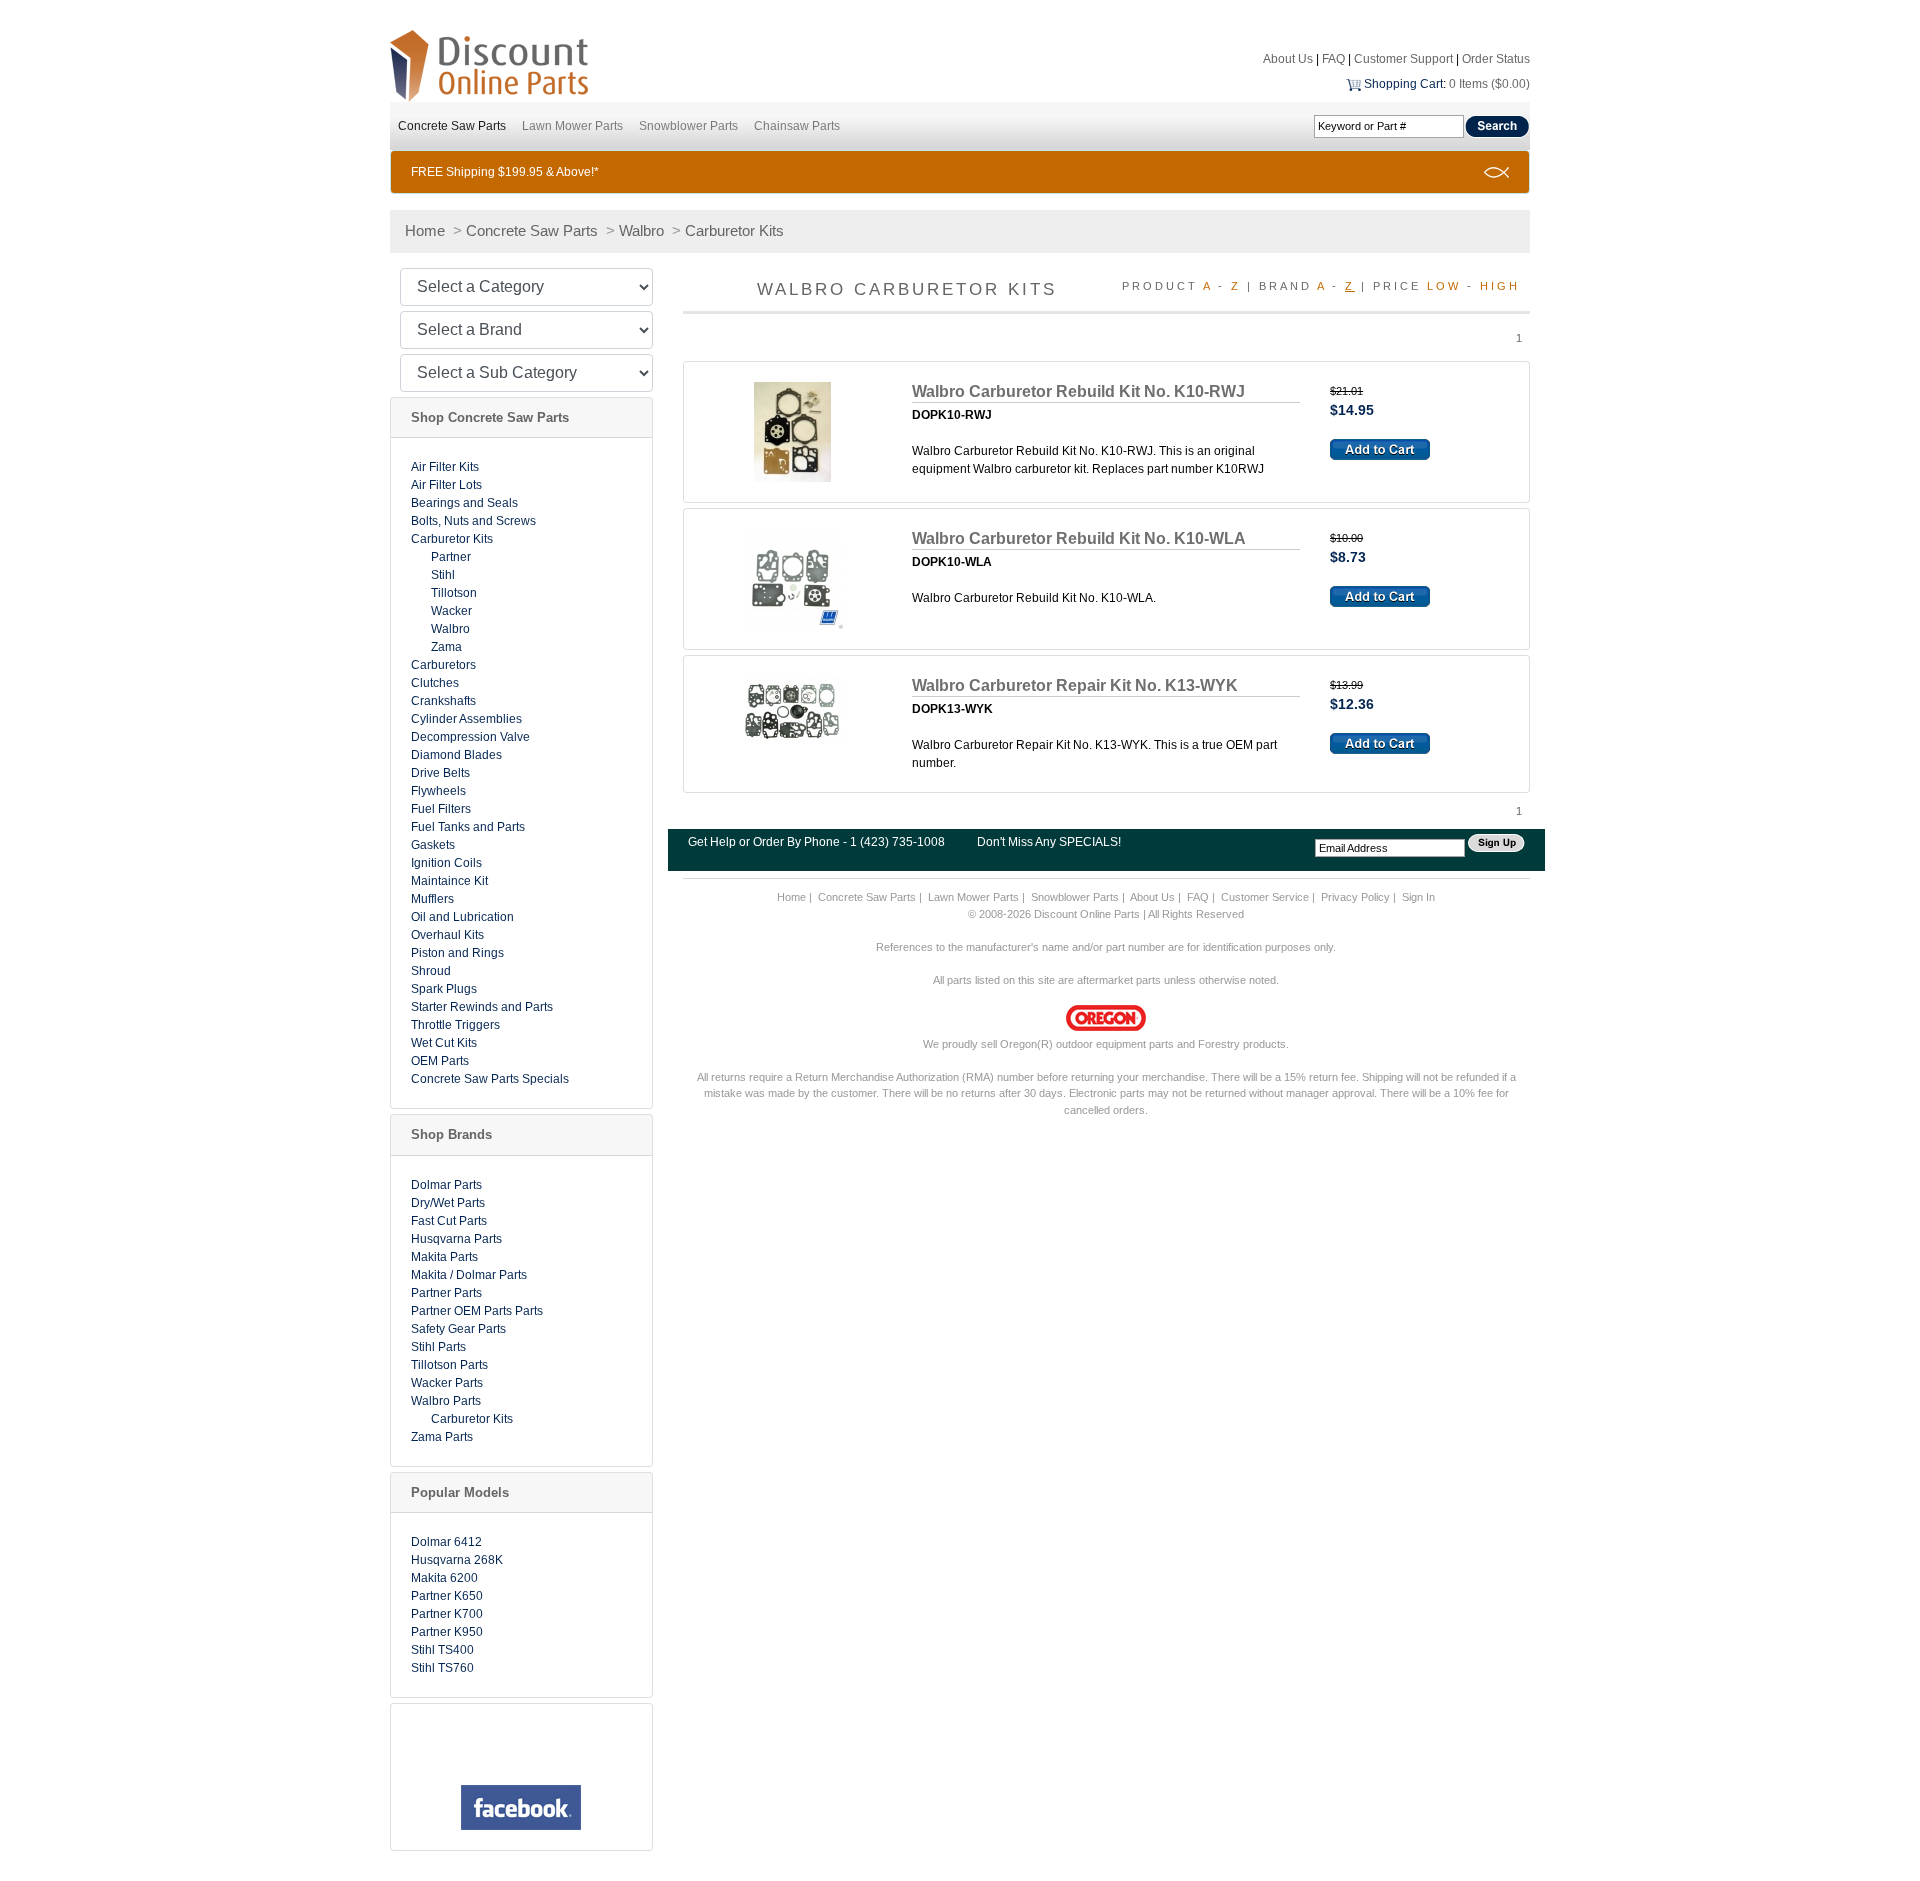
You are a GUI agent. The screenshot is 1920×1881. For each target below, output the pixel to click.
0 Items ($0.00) (1489, 84)
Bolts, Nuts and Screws (473, 521)
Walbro (641, 230)
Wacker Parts (447, 1383)
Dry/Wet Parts (448, 1203)
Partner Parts (446, 1293)
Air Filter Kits (445, 467)
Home (425, 230)
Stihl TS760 (442, 1668)
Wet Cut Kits (444, 1043)
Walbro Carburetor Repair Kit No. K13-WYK (1075, 685)
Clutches (435, 683)
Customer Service (1265, 897)
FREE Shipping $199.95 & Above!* (505, 172)
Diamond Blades (456, 755)
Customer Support (1403, 59)
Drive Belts (440, 773)
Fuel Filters (441, 809)
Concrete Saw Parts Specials (490, 1079)
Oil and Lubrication (462, 917)
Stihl (443, 575)
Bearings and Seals (464, 503)
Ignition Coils (446, 863)
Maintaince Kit (449, 881)
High (1500, 286)
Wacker (451, 611)
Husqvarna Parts (456, 1239)
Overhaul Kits (447, 935)
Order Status (1496, 59)
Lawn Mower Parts (572, 126)
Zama (446, 647)
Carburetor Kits (734, 230)
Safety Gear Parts (458, 1329)
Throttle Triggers (455, 1025)
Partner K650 (447, 1596)
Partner (451, 557)
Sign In (1418, 897)
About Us (1288, 59)
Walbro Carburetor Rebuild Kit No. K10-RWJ (1078, 391)
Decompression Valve (470, 737)
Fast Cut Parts (449, 1221)
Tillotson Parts (449, 1365)
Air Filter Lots (446, 485)
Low (1444, 286)
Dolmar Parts (446, 1185)
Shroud (431, 971)
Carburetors (443, 665)
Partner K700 (447, 1614)
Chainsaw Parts (797, 126)
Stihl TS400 (442, 1650)
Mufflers (432, 899)
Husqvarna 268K (457, 1560)
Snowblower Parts (688, 126)
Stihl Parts (438, 1347)
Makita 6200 (444, 1578)
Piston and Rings (457, 953)
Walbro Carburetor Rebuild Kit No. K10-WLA (1079, 538)
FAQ (1333, 59)
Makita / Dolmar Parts (469, 1275)
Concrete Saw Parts (452, 126)
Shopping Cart (1403, 84)
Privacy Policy (1355, 897)
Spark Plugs (444, 989)
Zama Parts (442, 1437)
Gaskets (433, 845)
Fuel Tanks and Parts (468, 827)
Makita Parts (444, 1257)
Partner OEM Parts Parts (477, 1311)
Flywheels (438, 791)
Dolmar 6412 (446, 1542)
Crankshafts (443, 701)
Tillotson (454, 593)
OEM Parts (440, 1061)
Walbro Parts (446, 1401)
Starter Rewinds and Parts (482, 1007)
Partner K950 (447, 1632)
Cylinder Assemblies (466, 719)
